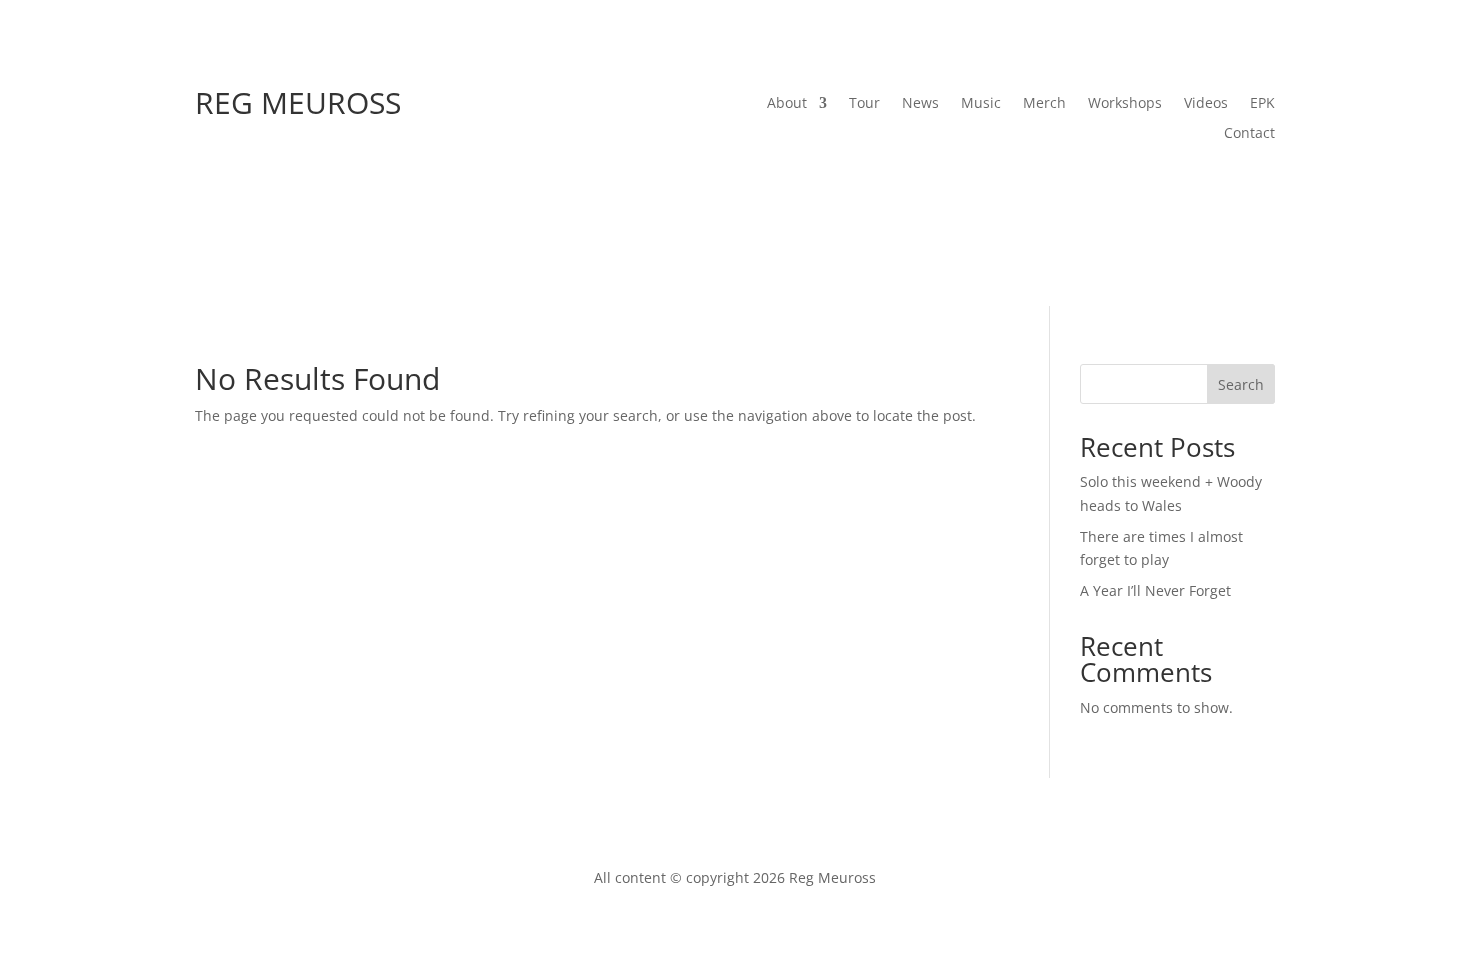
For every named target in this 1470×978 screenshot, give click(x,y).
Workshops (1125, 104)
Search (1241, 384)
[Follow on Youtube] (1139, 194)
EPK (1262, 104)
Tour (864, 104)
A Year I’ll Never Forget (1155, 590)
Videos (1206, 104)
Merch (1044, 104)
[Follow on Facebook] (1059, 194)
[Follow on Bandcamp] (1219, 194)
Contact (1249, 134)
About (787, 104)
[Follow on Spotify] (1099, 194)
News (920, 104)
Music (981, 104)
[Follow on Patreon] (1259, 194)
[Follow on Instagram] (1179, 194)
